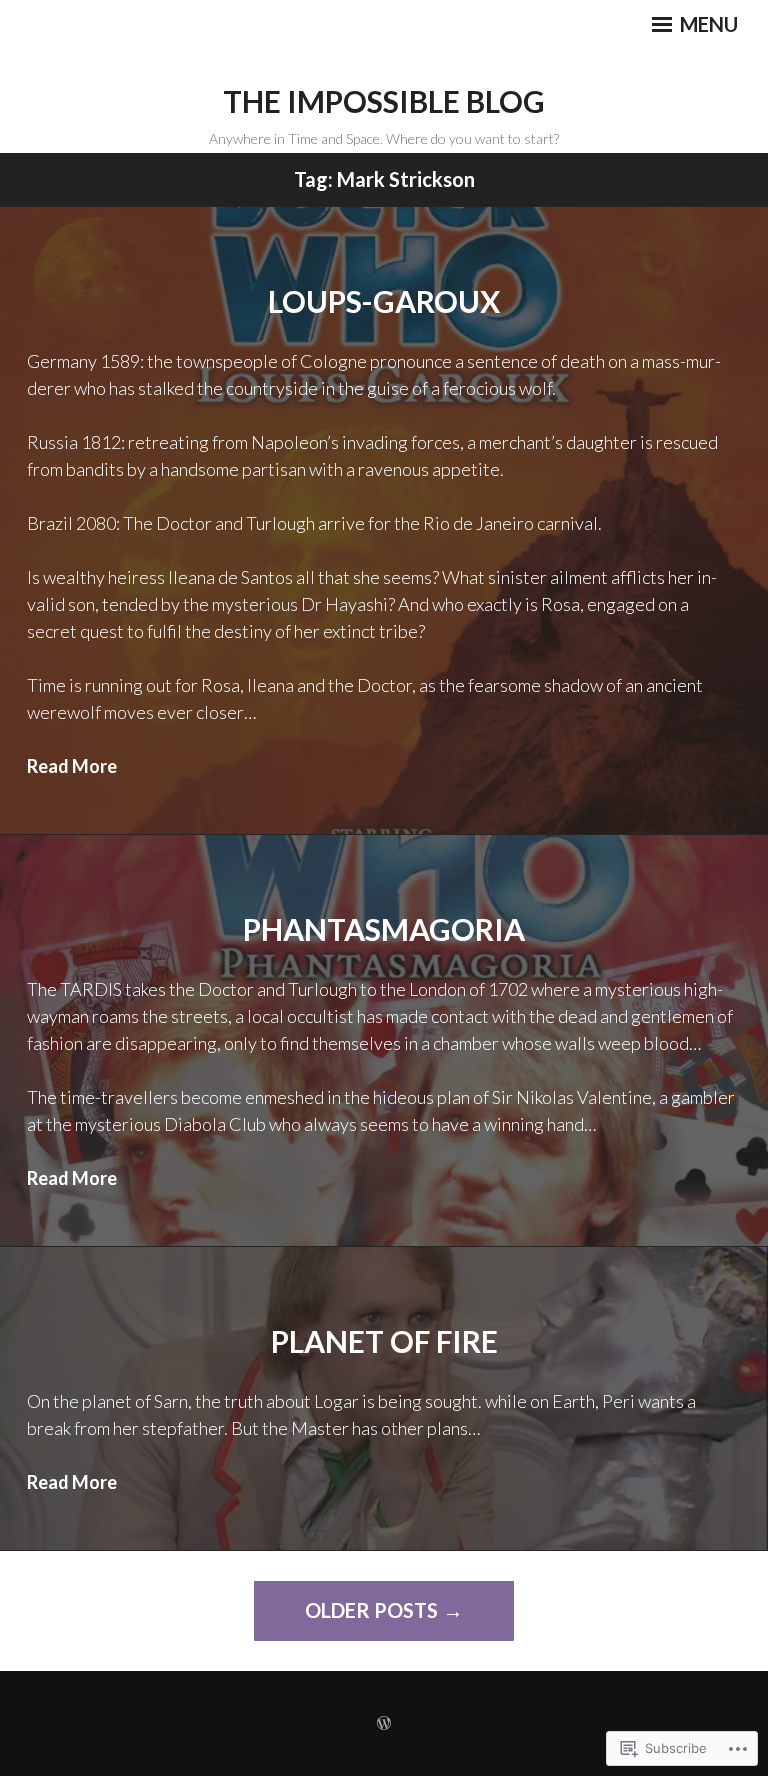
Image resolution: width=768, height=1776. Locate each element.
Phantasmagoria (384, 929)
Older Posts (371, 1610)
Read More (72, 766)
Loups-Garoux (384, 301)
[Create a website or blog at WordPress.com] (384, 1723)
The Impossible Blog (384, 101)
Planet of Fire (384, 1341)
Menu (707, 24)
